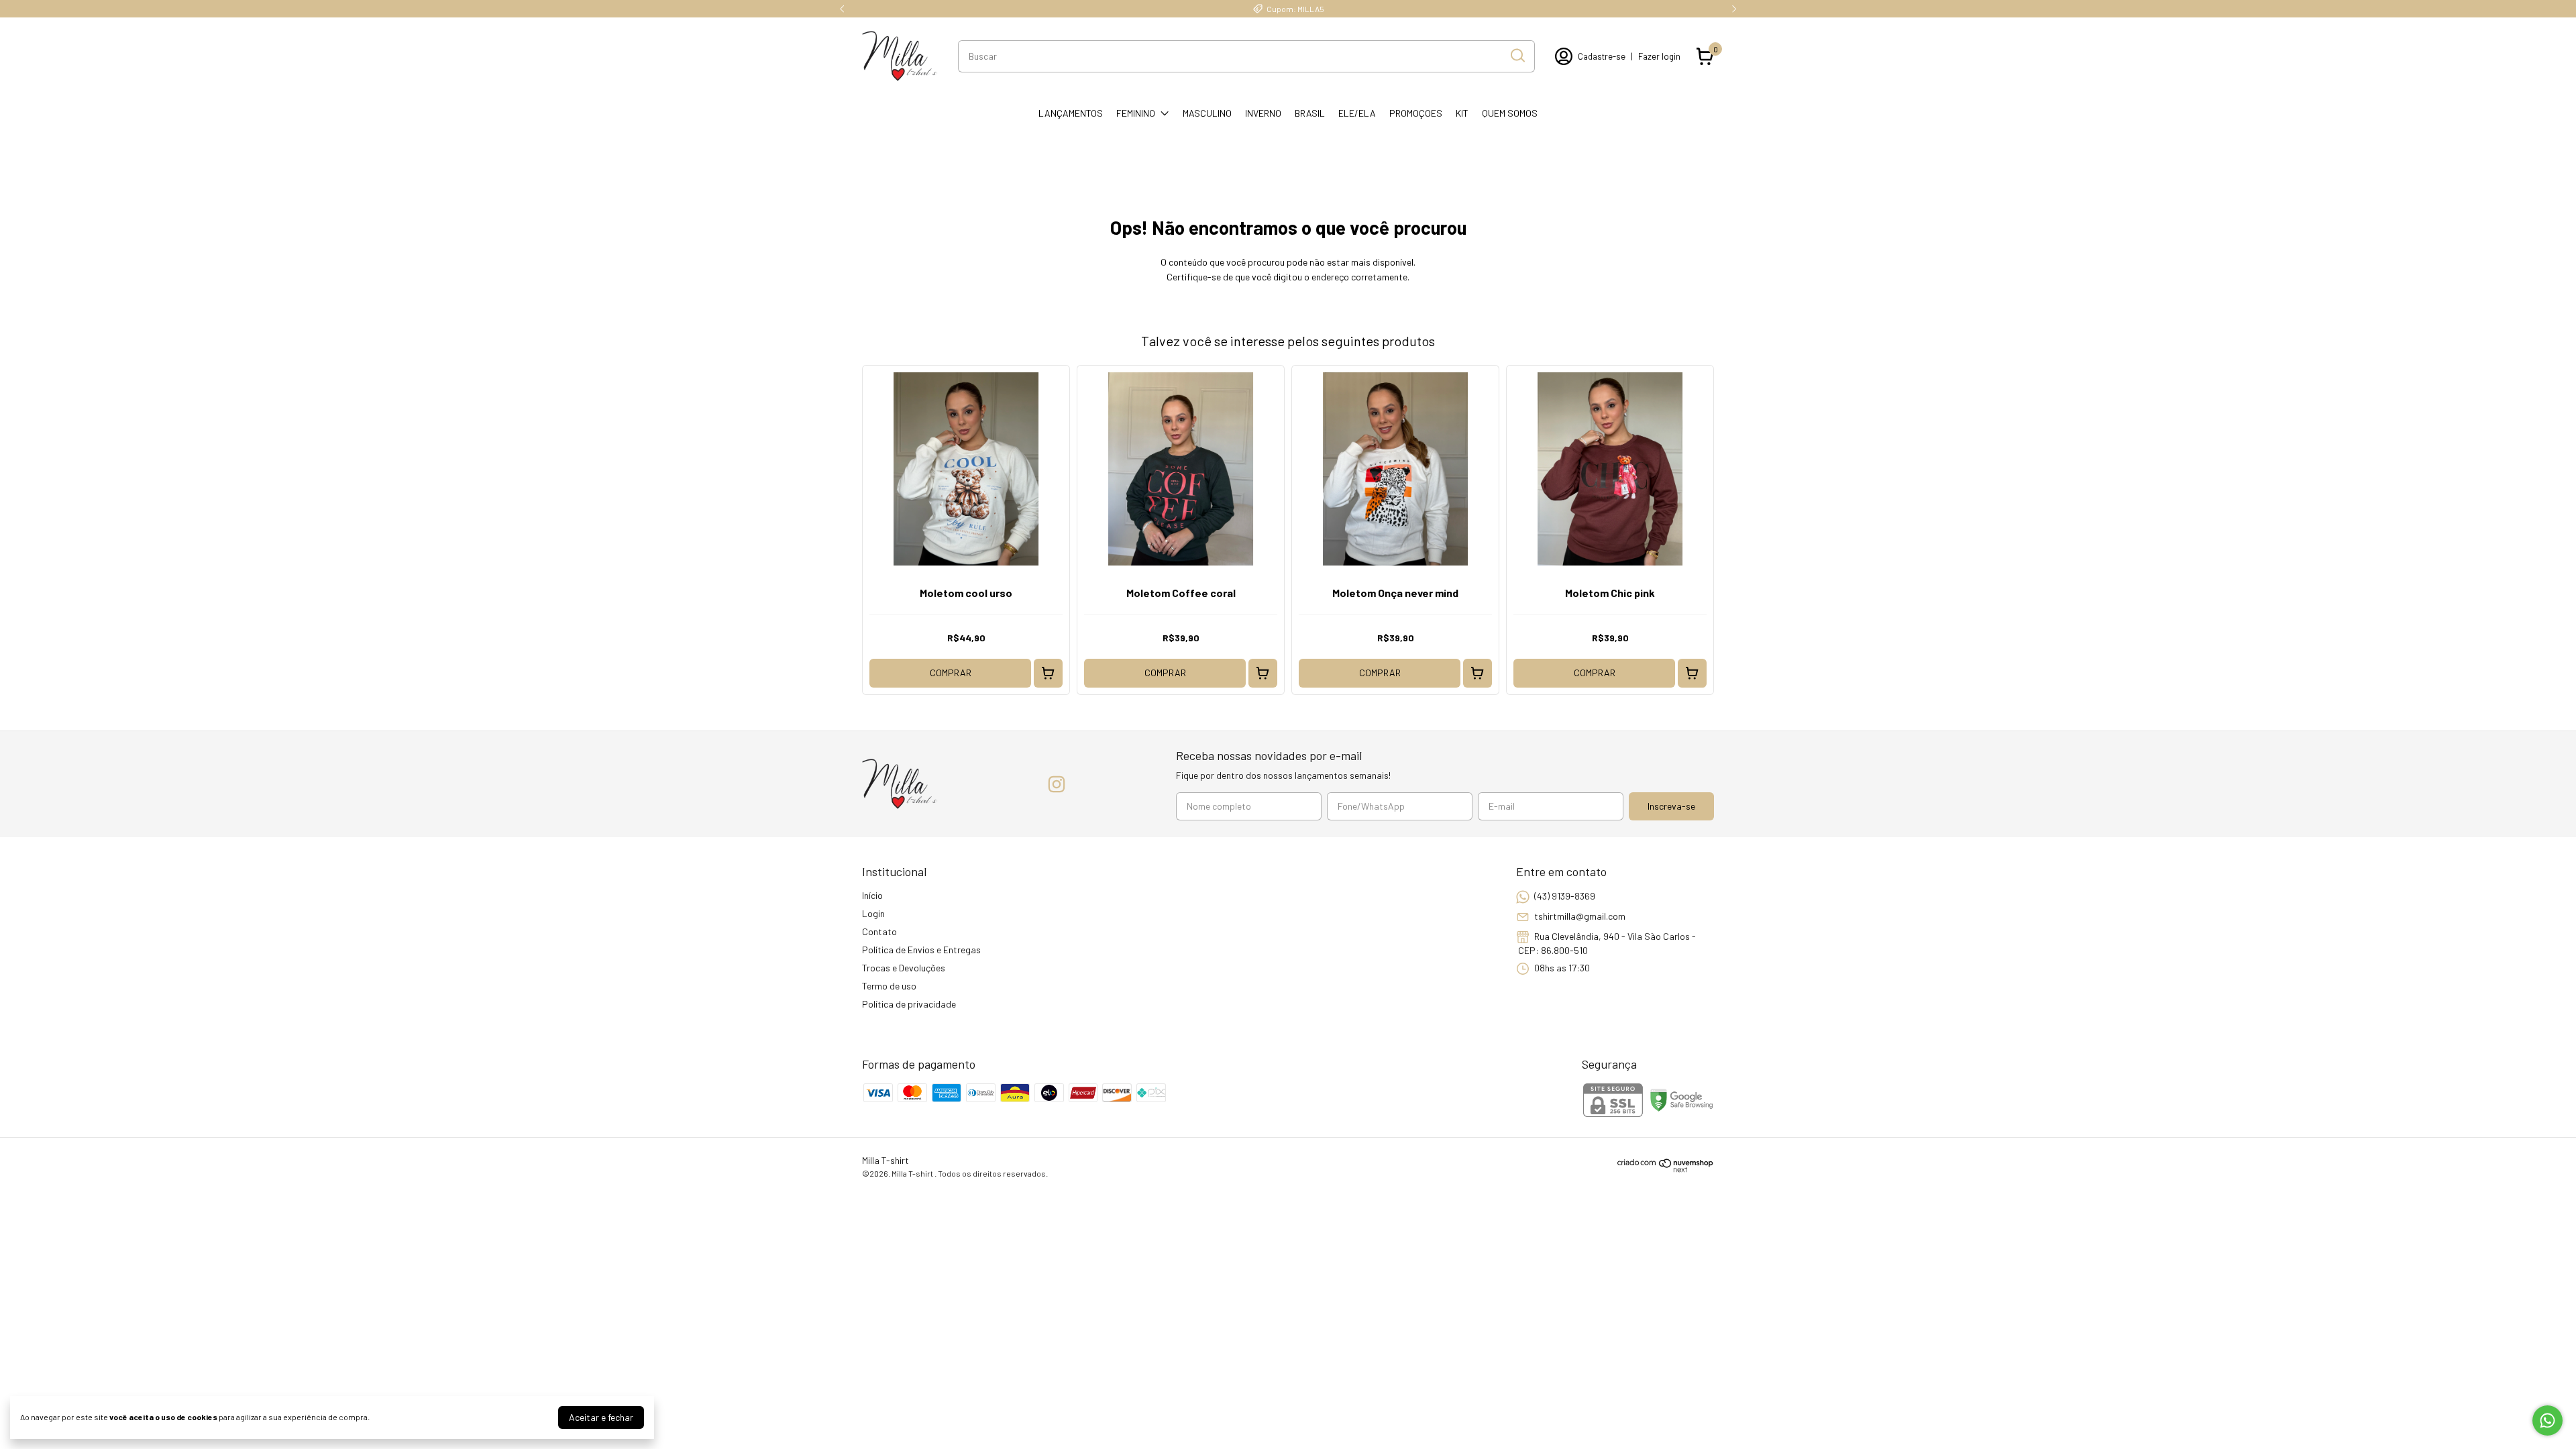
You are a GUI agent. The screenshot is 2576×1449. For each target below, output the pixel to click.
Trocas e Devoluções (904, 968)
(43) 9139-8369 (1565, 896)
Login (873, 913)
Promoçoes (1416, 113)
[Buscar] (1517, 56)
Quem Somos (1510, 113)
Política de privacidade (909, 1004)
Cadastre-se (1602, 56)
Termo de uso (889, 986)
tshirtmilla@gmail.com (1580, 916)
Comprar (951, 673)
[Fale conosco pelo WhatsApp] (2547, 1420)
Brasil (1310, 113)
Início (872, 895)
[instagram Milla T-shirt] (1057, 784)
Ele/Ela (1357, 113)
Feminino (1136, 113)
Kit (1462, 113)
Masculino (1207, 113)
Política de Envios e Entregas (921, 950)
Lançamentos (1071, 113)
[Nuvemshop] (1666, 1169)
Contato (879, 931)
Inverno (1263, 113)
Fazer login (1659, 56)
